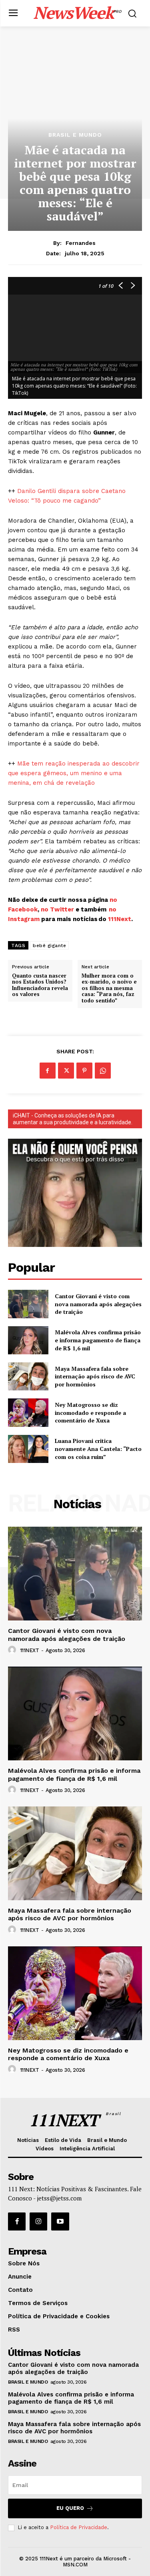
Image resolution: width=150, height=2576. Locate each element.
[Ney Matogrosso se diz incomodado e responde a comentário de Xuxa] (28, 1412)
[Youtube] (60, 2221)
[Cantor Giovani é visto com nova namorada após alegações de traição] (28, 1304)
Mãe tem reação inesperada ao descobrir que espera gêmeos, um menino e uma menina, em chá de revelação (74, 773)
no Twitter (57, 909)
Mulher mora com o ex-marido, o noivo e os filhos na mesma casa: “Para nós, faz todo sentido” (109, 988)
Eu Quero (70, 2508)
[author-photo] (13, 1650)
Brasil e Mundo (75, 135)
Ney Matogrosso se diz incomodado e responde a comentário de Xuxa (90, 1412)
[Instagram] (38, 2221)
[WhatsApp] (103, 1071)
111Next (120, 919)
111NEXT (30, 1650)
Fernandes (81, 243)
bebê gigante (49, 946)
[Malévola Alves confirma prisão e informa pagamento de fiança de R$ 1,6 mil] (28, 1340)
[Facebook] (48, 1071)
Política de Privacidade (79, 2527)
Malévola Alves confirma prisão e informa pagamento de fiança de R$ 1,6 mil (98, 1340)
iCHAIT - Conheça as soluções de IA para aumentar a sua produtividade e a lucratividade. (73, 1119)
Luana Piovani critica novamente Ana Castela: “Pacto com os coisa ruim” (98, 1449)
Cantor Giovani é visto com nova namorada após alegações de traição (98, 1304)
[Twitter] (66, 1071)
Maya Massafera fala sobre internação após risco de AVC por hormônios (95, 1376)
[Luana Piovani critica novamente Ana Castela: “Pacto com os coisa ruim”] (28, 1449)
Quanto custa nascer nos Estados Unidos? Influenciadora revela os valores (40, 985)
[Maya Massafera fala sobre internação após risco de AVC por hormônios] (28, 1376)
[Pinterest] (84, 1071)
